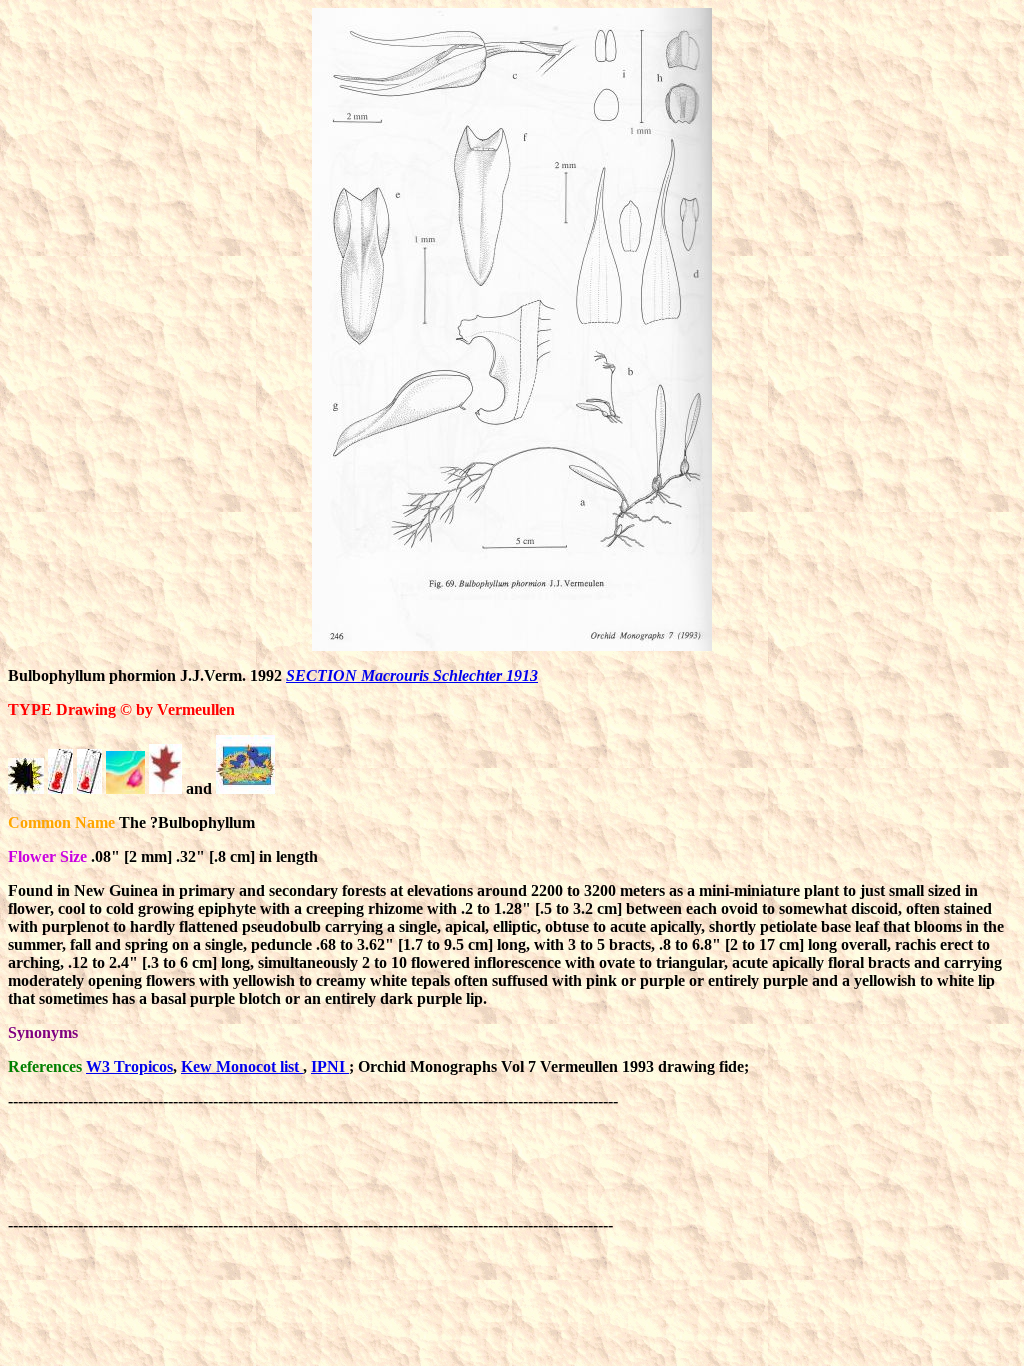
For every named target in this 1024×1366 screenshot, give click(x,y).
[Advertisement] (372, 1155)
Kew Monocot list (242, 1066)
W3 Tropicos (129, 1066)
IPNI (330, 1066)
